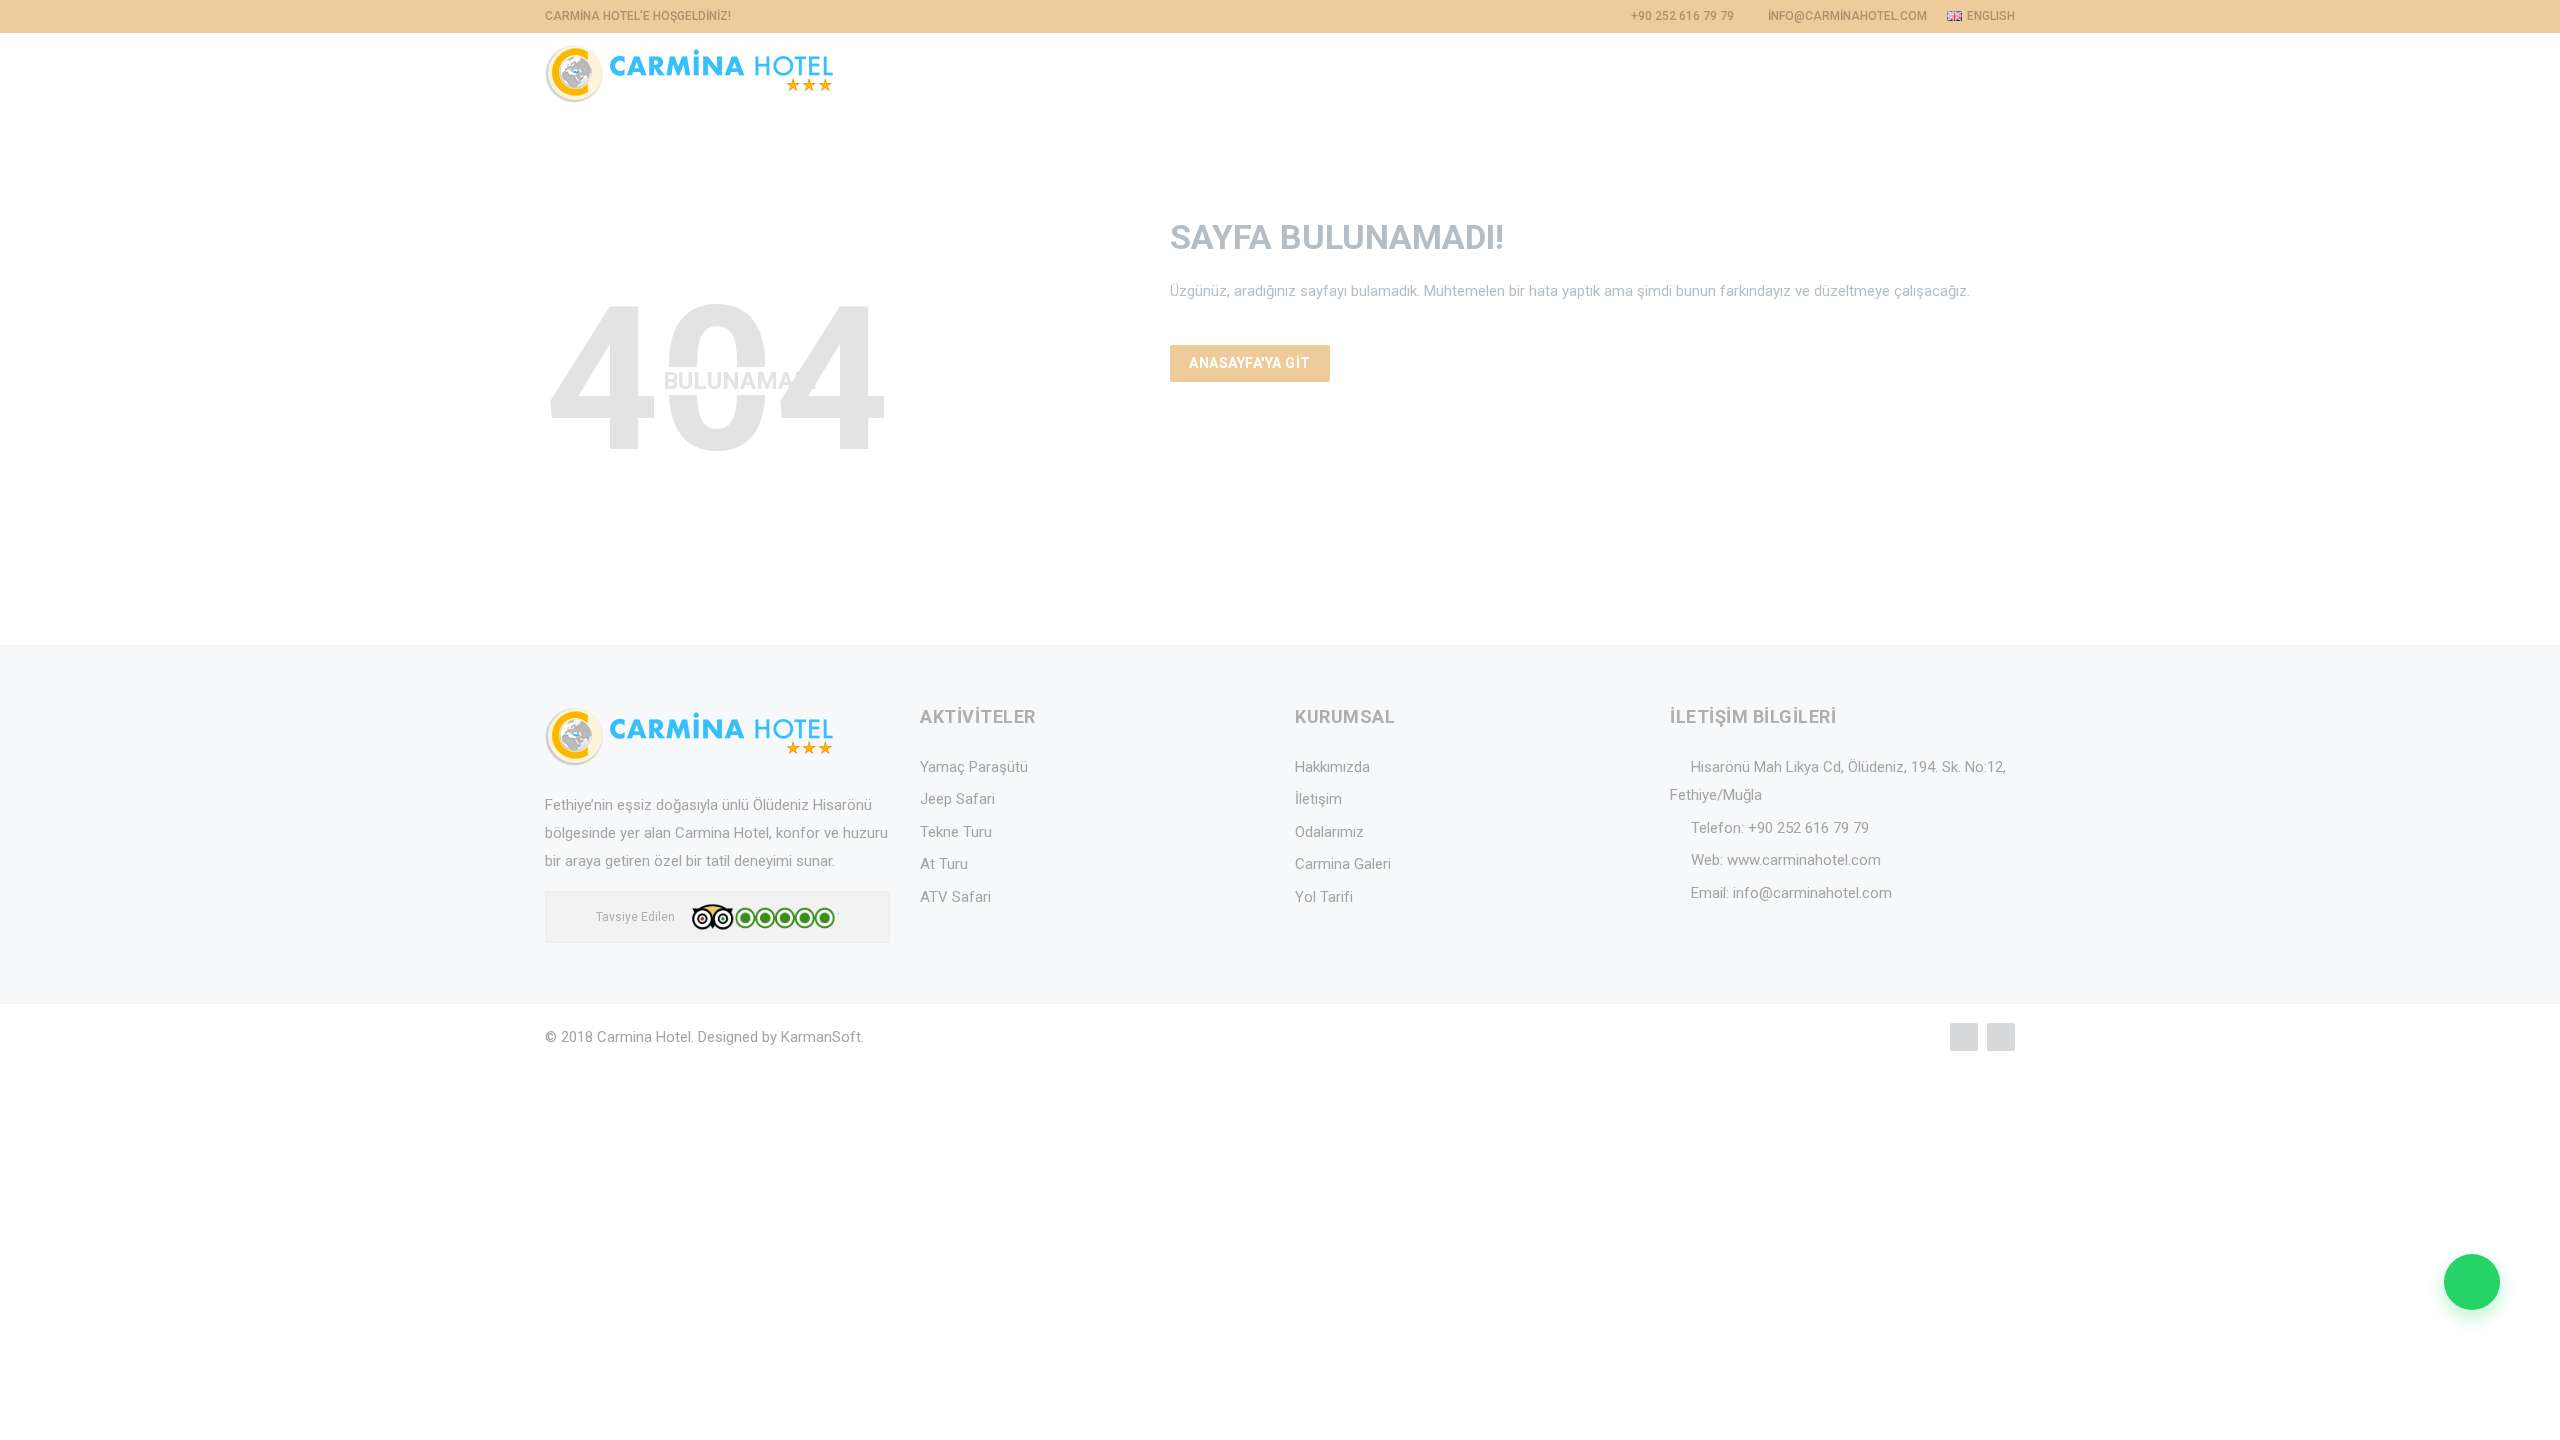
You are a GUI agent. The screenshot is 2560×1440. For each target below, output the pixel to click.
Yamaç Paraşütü (974, 767)
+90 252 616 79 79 (1808, 828)
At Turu (944, 864)
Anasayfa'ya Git (1250, 363)
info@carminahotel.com (1812, 893)
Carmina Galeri (1343, 864)
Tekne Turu (956, 832)
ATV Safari (955, 897)
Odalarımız (1329, 832)
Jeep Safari (957, 799)
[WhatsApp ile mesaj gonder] (2472, 1282)
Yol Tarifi (1324, 897)
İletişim (1318, 799)
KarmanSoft (821, 1037)
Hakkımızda (1332, 767)
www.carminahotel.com (1804, 860)
